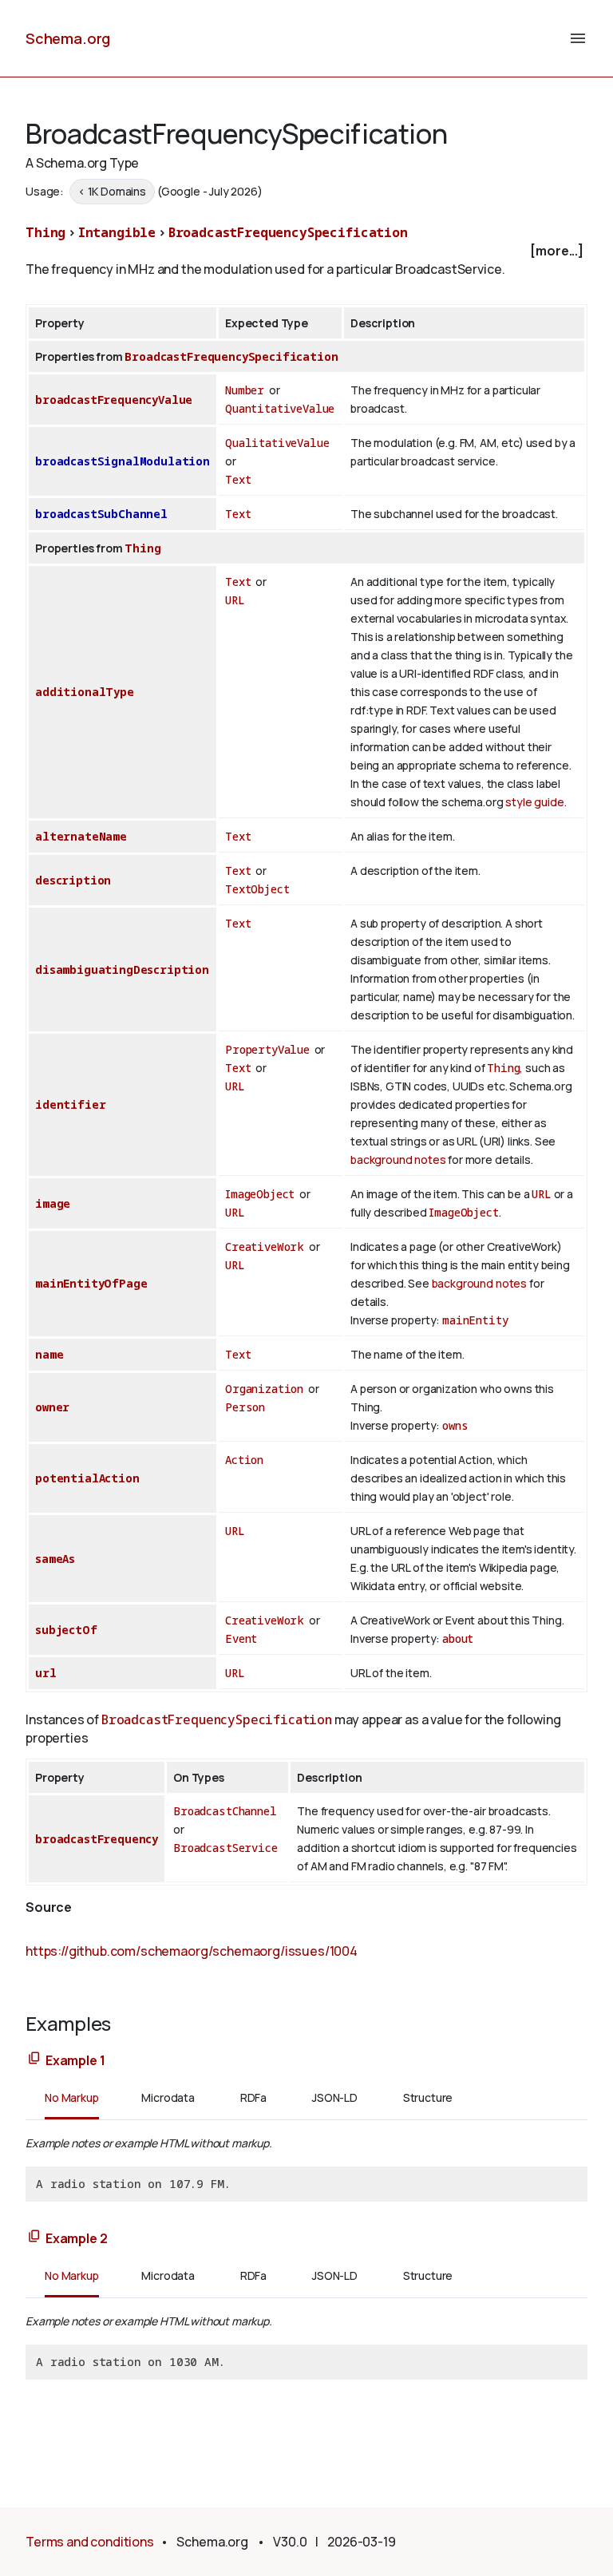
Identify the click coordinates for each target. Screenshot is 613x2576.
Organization (264, 1389)
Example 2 (77, 2238)
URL (235, 600)
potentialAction (87, 1478)
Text (238, 479)
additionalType (85, 692)
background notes (398, 1159)
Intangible (117, 232)
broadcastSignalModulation (123, 461)
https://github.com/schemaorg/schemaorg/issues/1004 (192, 1951)
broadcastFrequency (97, 1839)
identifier (70, 1104)
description (73, 880)
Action (244, 1460)
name (49, 1354)
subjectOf (66, 1630)
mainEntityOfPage (91, 1283)
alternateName (81, 836)
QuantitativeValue (280, 408)
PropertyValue (267, 1049)
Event (241, 1638)
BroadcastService (225, 1848)
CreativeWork (265, 1246)
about (458, 1638)
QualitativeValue (277, 443)
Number (245, 390)
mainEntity (475, 1320)
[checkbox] (306, 251)
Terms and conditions (90, 2542)
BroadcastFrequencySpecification (288, 232)
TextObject (257, 889)
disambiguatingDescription (122, 969)
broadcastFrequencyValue (114, 400)
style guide (534, 802)
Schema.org (68, 38)
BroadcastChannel (225, 1811)
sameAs (55, 1559)
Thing (45, 232)
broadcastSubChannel (101, 514)
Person (245, 1407)
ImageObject (260, 1194)
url (46, 1673)
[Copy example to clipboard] (34, 2059)
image (53, 1203)
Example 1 (75, 2060)
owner (52, 1407)
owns (455, 1425)
